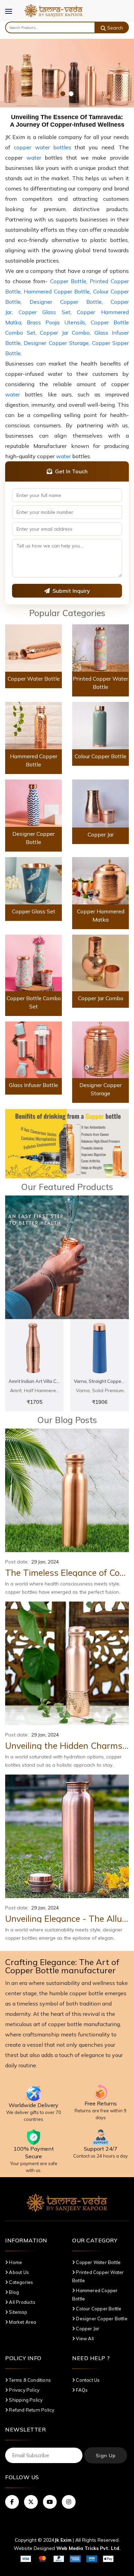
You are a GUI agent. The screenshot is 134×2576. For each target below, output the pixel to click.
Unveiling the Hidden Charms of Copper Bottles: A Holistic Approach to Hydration (67, 1746)
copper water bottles (42, 147)
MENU (12, 16)
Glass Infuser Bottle (33, 1085)
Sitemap (18, 2312)
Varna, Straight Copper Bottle (100, 1381)
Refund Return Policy (31, 2410)
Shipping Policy (25, 2400)
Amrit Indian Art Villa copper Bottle (34, 1381)
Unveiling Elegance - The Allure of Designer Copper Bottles (67, 1919)
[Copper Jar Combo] (100, 962)
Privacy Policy (24, 2390)
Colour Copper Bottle (100, 756)
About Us (18, 2272)
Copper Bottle (68, 281)
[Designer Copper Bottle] (33, 802)
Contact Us (87, 2380)
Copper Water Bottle (34, 679)
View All (84, 2338)
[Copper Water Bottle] (33, 648)
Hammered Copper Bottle (57, 291)
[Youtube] (50, 2502)
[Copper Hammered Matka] (100, 880)
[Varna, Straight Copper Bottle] (100, 1348)
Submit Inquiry (71, 591)
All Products (22, 2302)
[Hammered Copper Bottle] (33, 725)
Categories (20, 2282)
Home (15, 2262)
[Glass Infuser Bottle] (33, 1049)
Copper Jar (101, 834)
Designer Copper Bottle (66, 302)
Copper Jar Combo (65, 333)
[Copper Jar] (100, 803)
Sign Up (106, 2456)
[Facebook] (12, 2502)
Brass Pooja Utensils (56, 322)
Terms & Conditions (29, 2380)
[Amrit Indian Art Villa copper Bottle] (34, 1348)
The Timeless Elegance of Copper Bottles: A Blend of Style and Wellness (67, 1573)
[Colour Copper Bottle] (100, 725)
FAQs (81, 2390)
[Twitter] (31, 2502)
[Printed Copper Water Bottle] (100, 648)
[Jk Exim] (53, 10)
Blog (13, 2292)
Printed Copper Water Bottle (98, 2276)
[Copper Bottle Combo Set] (33, 962)
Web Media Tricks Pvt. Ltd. (88, 2548)
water (34, 158)
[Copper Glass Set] (33, 880)
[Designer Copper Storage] (100, 1049)
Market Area (22, 2322)
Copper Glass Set (44, 312)
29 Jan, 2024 (45, 1562)
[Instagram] (69, 2502)
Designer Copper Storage (56, 343)
